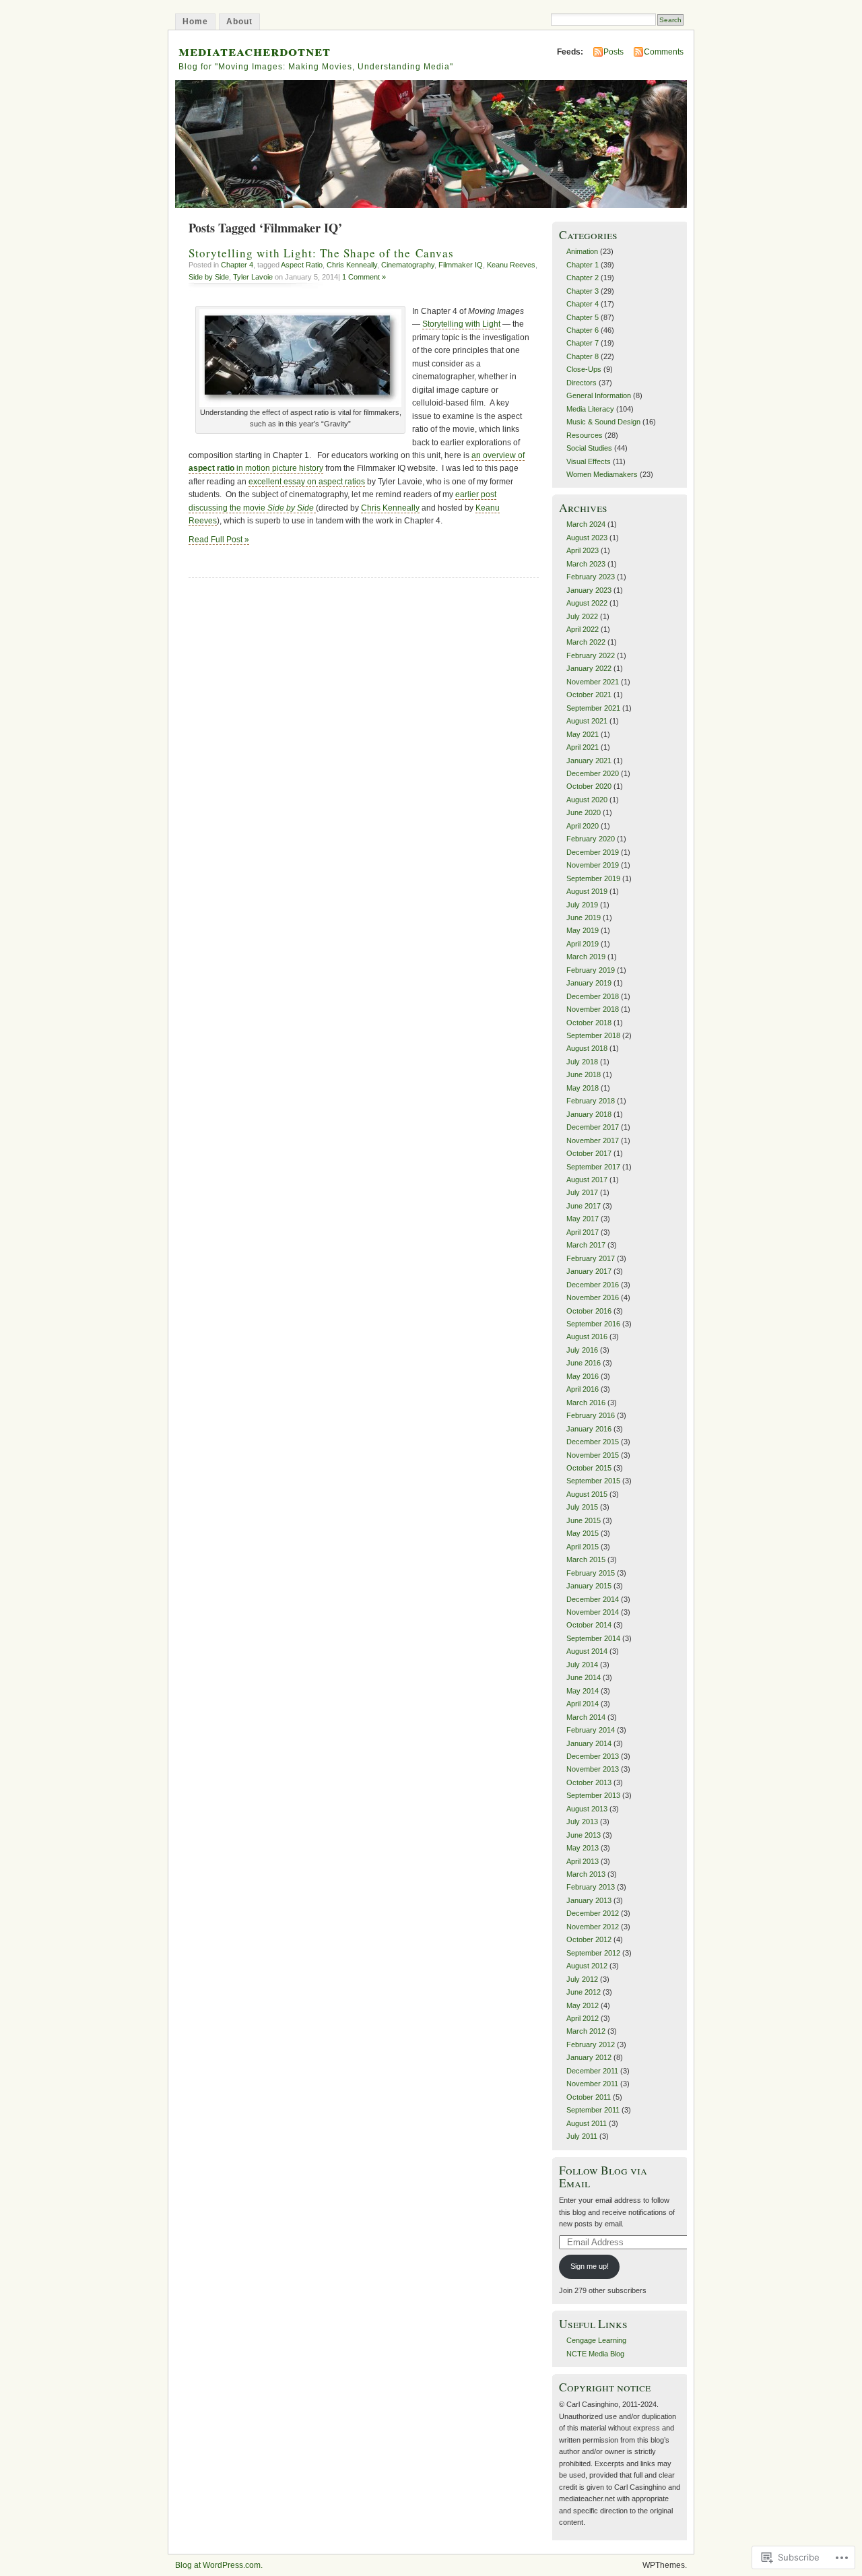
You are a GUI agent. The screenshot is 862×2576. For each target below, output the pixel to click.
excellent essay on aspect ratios (307, 482)
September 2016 (593, 1324)
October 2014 (589, 1625)
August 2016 (587, 1337)
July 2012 (582, 1979)
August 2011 (587, 2123)
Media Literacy (590, 409)
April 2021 (583, 747)
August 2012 (587, 1966)
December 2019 (593, 852)
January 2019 (589, 983)
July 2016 (582, 1350)
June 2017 (584, 1206)
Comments (664, 52)
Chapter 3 (583, 291)
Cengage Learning (596, 2340)
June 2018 (584, 1074)
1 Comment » (364, 277)
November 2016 (593, 1297)
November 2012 (593, 1927)
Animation (582, 251)
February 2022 (591, 655)
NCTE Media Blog (595, 2354)
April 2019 (583, 944)
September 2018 (593, 1035)
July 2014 (582, 1665)
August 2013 (587, 1809)
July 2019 (582, 905)
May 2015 (583, 1533)
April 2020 (583, 826)
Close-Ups (584, 369)
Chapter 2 (583, 278)
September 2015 (593, 1481)
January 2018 (589, 1114)
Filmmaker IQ (461, 265)
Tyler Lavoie (253, 277)
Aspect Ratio (302, 265)
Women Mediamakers (602, 474)
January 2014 (589, 1743)
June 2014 (584, 1677)
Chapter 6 (583, 330)
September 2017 (593, 1167)
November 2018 (593, 1009)
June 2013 (584, 1835)
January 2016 (589, 1429)
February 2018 (591, 1101)
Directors (582, 383)
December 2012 (593, 1913)
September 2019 (593, 878)
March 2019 (586, 957)
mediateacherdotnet (255, 50)
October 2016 (589, 1311)
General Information (599, 395)
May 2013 (583, 1848)
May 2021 (583, 734)
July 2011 (582, 2136)
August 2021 (587, 721)
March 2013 (586, 1874)
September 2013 (593, 1795)
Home (195, 22)
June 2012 (584, 1992)
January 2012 (589, 2057)
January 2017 (589, 1271)
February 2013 (591, 1887)
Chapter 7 (583, 343)
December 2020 (593, 773)
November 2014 (593, 1612)
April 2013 (583, 1861)
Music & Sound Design (603, 422)
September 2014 (593, 1638)
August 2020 (587, 800)
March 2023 (586, 564)
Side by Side (209, 277)
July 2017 (582, 1192)
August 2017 (587, 1180)
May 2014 (583, 1691)
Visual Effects (589, 461)
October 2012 (589, 1939)
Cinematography (408, 265)
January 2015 (589, 1586)
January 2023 (589, 590)
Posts (614, 52)
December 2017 (593, 1127)
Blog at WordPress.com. (219, 2565)
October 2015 (589, 1468)
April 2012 (583, 2018)
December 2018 (593, 996)
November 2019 (593, 865)
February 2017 (591, 1258)
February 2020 (591, 839)
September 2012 (593, 1953)
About (239, 22)
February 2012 (591, 2044)
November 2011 (592, 2084)
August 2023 (587, 538)
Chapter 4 (237, 265)
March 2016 (586, 1403)
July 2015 (582, 1507)
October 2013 (589, 1782)
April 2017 (583, 1232)
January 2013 (589, 1900)
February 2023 (591, 577)
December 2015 (593, 1442)
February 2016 (591, 1415)
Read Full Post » (219, 540)
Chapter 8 (583, 356)
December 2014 (593, 1599)
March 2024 (586, 524)
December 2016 (593, 1285)
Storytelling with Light (461, 324)
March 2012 (586, 2031)
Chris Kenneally (352, 265)
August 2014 (587, 1651)
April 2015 (583, 1547)
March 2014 (586, 1717)
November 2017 (593, 1140)
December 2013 (593, 1756)
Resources (585, 435)
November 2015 (593, 1455)
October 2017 (589, 1153)
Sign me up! (590, 2266)
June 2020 (584, 812)
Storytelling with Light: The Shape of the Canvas (321, 253)
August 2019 (587, 891)
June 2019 (584, 917)
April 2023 (583, 550)
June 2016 (584, 1363)
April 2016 (583, 1389)
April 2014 (583, 1704)
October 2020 (589, 786)
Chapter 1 (583, 265)
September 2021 (593, 708)
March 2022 (586, 642)
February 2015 (591, 1573)
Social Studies (589, 448)
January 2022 (589, 668)
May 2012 (583, 2005)
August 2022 (587, 603)
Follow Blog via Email (603, 2177)
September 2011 (593, 2110)
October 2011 (589, 2097)
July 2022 (582, 616)
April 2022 (583, 629)
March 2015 (586, 1559)
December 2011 (592, 2071)
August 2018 (587, 1048)
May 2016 (583, 1376)
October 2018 (589, 1023)
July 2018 (582, 1062)
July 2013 (582, 1822)
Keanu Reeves (511, 265)
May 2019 (583, 930)
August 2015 (587, 1494)
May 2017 (583, 1219)
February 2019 (591, 970)
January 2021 (589, 761)
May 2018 (583, 1088)
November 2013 (593, 1769)
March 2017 (586, 1245)
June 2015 (584, 1520)
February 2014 (591, 1730)
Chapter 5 (583, 317)
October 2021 (589, 695)
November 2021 (593, 682)
